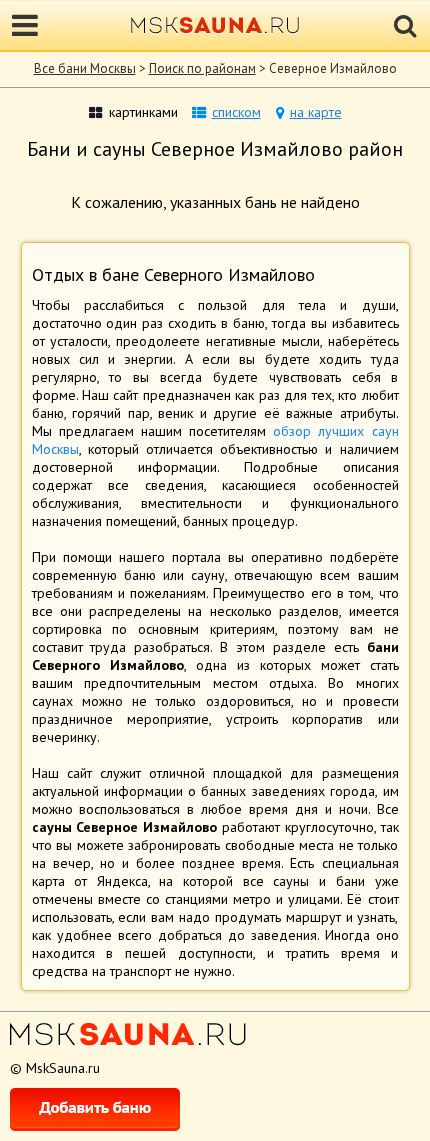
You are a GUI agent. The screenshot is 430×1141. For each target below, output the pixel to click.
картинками (143, 112)
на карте (316, 112)
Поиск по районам (202, 68)
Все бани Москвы (85, 68)
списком (236, 112)
